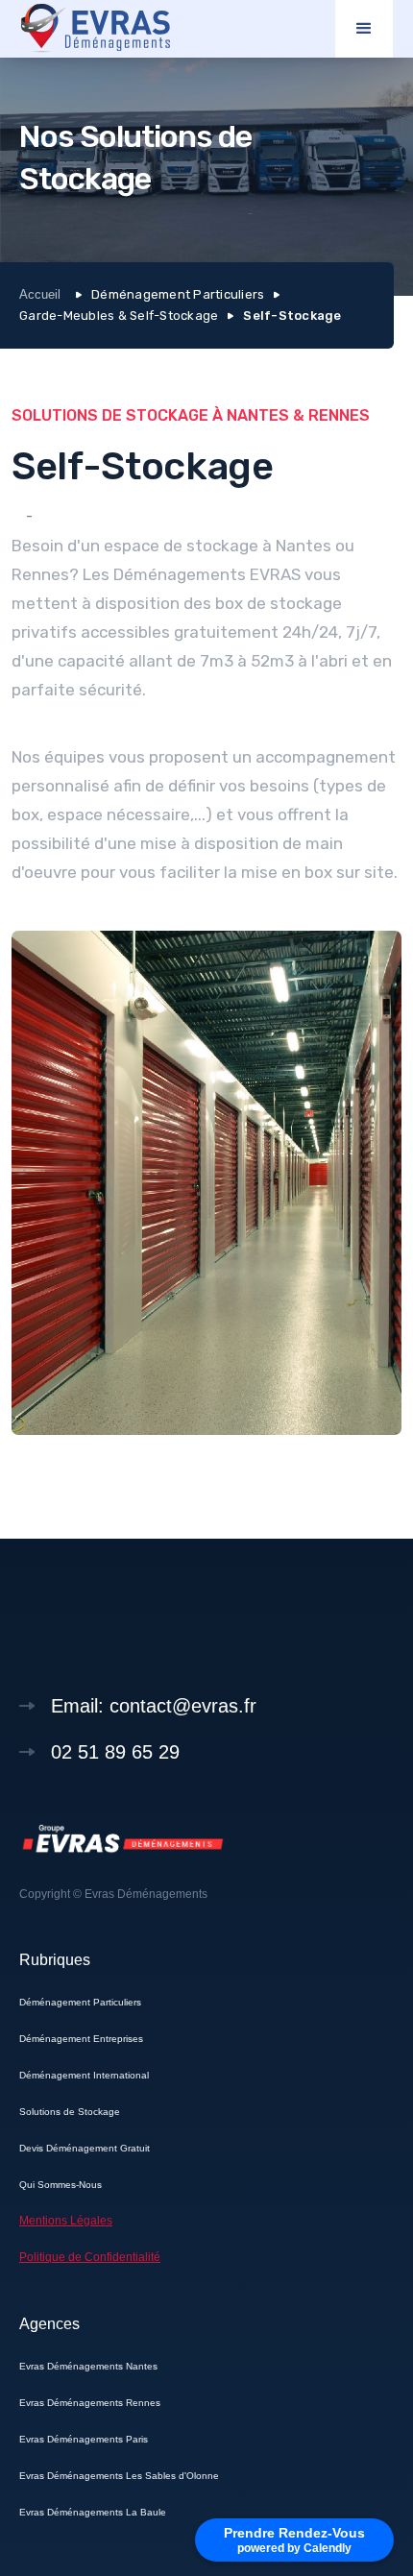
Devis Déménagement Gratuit (85, 2148)
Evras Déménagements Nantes (88, 2366)
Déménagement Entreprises (81, 2039)
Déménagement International (84, 2075)
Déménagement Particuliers (80, 2002)
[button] (364, 29)
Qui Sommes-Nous (61, 2185)
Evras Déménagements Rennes (90, 2403)
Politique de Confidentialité (90, 2257)
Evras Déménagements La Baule (93, 2512)
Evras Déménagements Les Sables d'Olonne (119, 2476)
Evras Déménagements (146, 1894)
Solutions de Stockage (70, 2112)
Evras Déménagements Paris (84, 2439)
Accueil (40, 294)
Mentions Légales (66, 2221)
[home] (96, 29)
